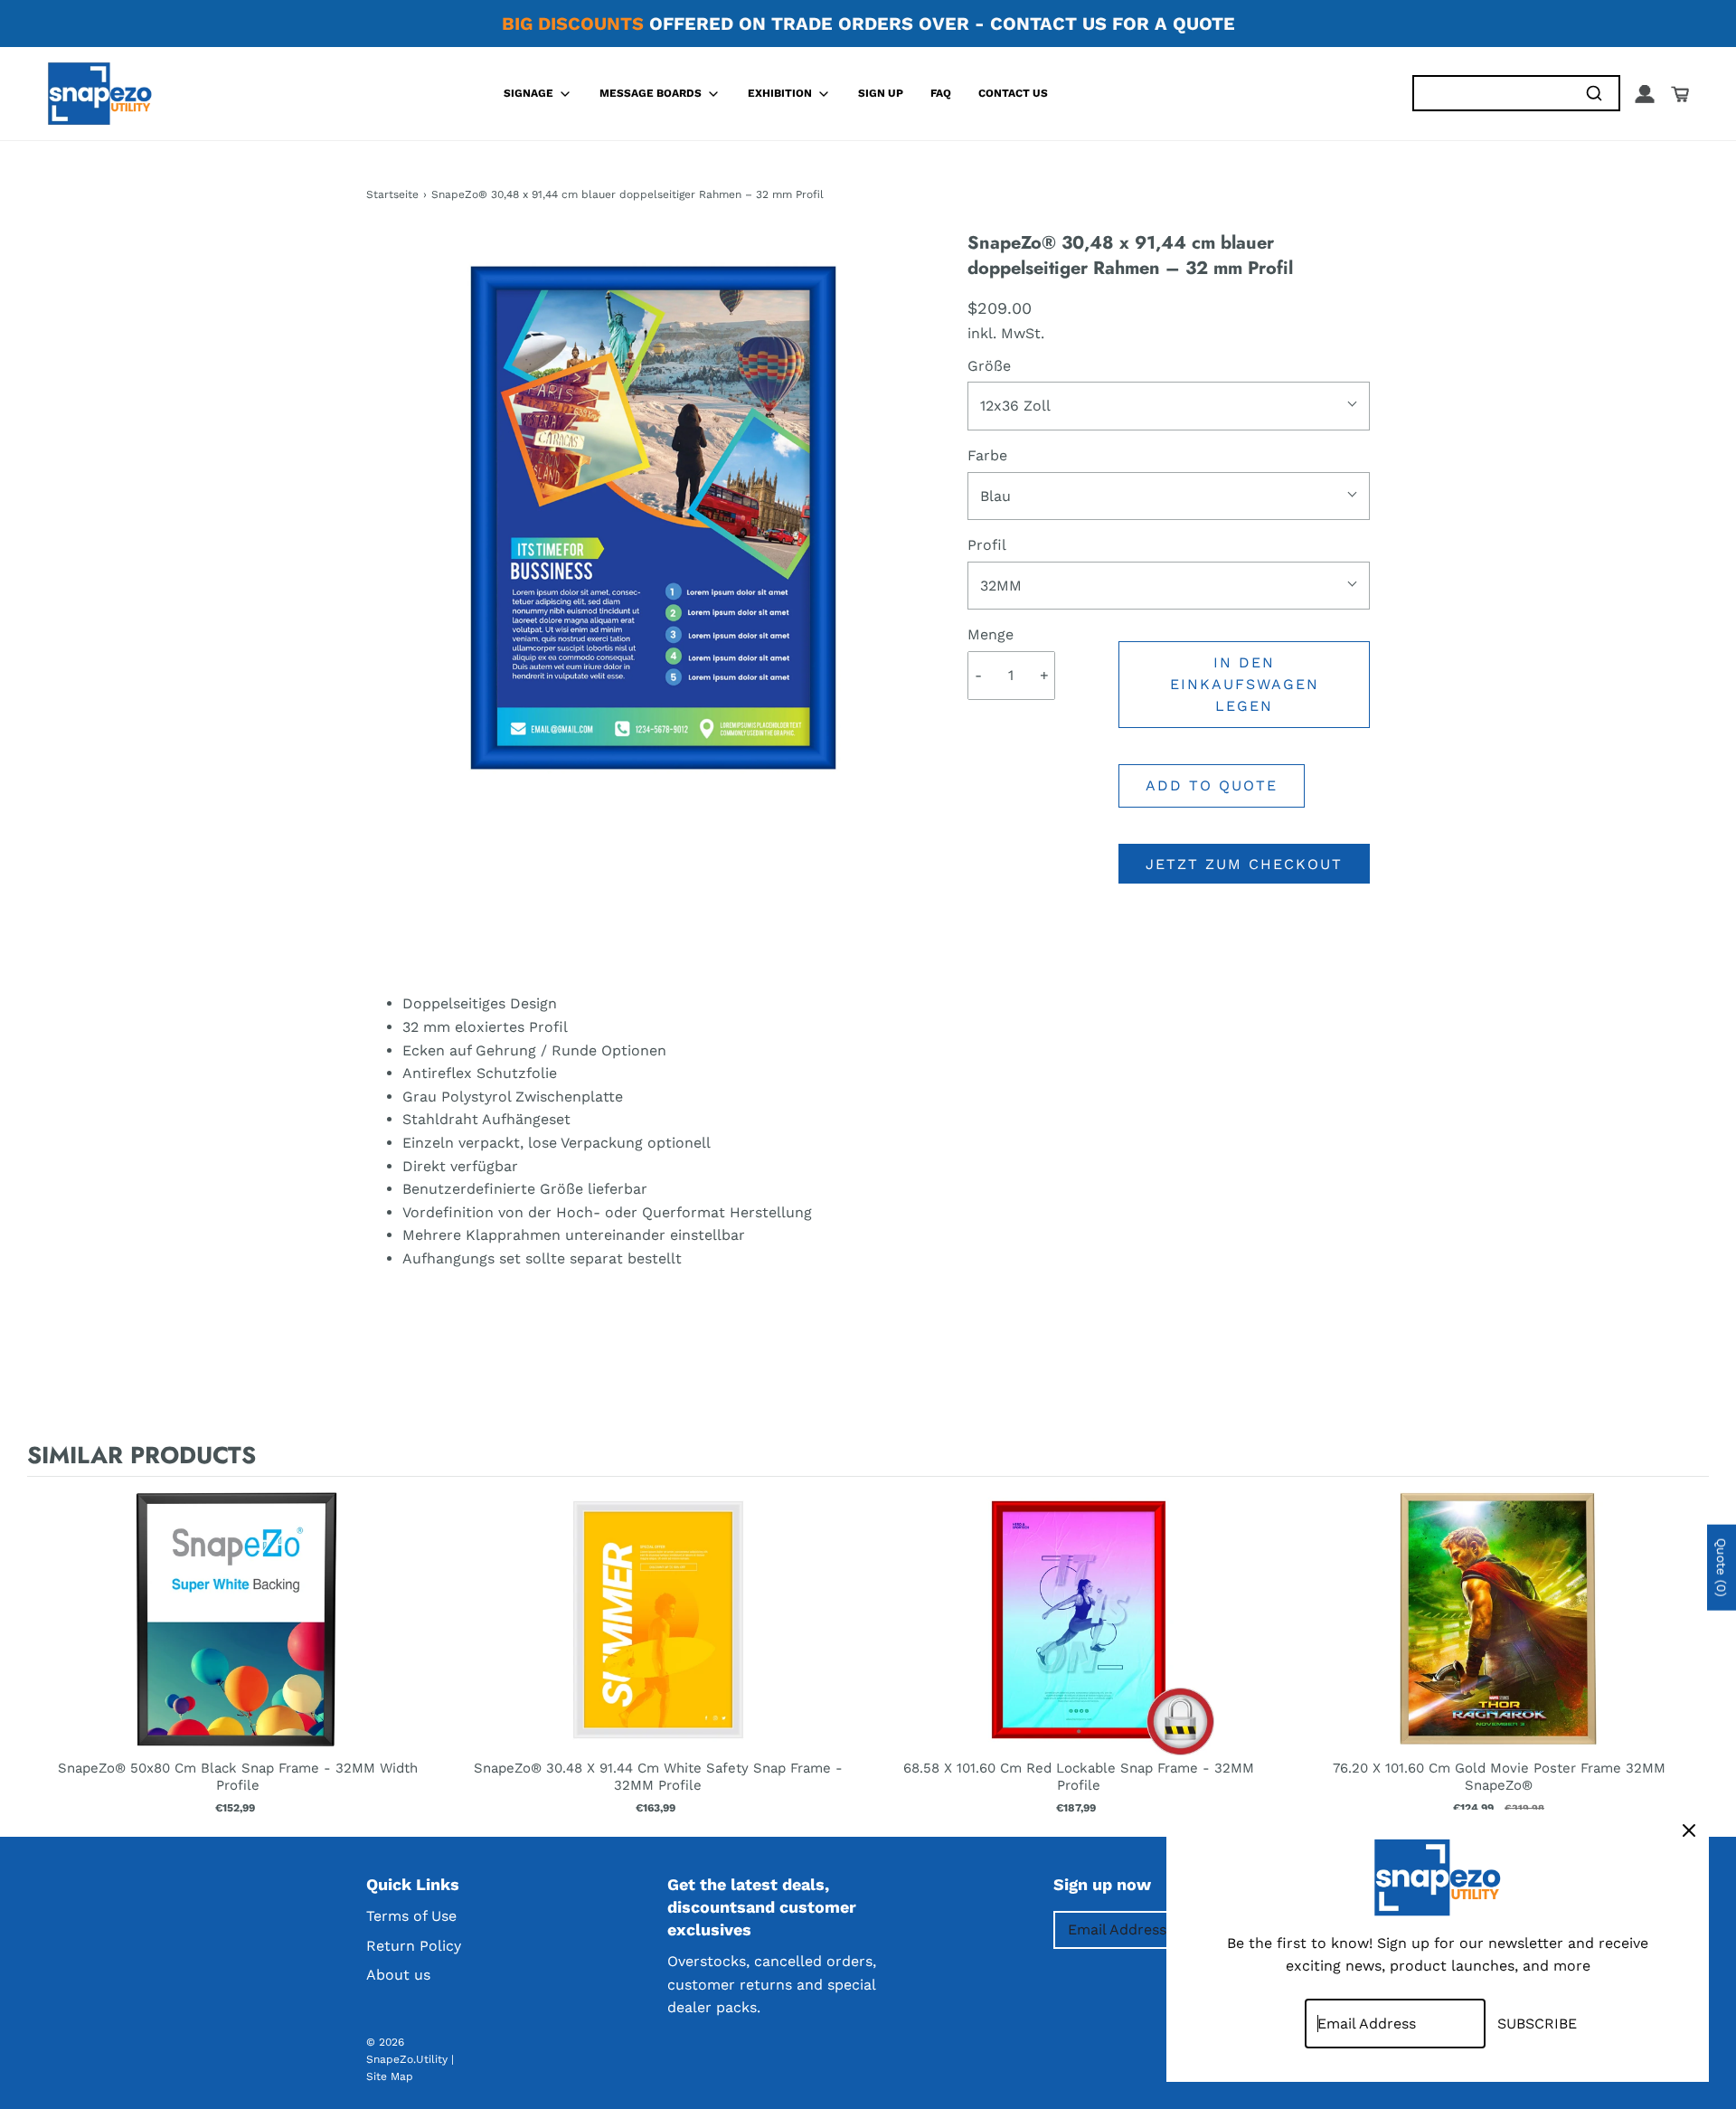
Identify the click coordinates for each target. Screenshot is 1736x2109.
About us (398, 1975)
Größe (989, 366)
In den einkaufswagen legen (1245, 684)
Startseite (392, 194)
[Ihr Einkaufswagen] (1680, 94)
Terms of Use (411, 1916)
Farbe (987, 455)
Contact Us (1013, 93)
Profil (987, 545)
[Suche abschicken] (1594, 94)
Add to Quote (1212, 785)
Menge (991, 634)
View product (237, 1638)
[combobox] (1491, 94)
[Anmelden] (1645, 94)
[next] (1691, 1653)
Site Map (390, 2076)
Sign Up (881, 93)
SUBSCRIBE (1537, 2024)
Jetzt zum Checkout (1244, 864)
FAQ (941, 93)
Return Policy (414, 1946)
